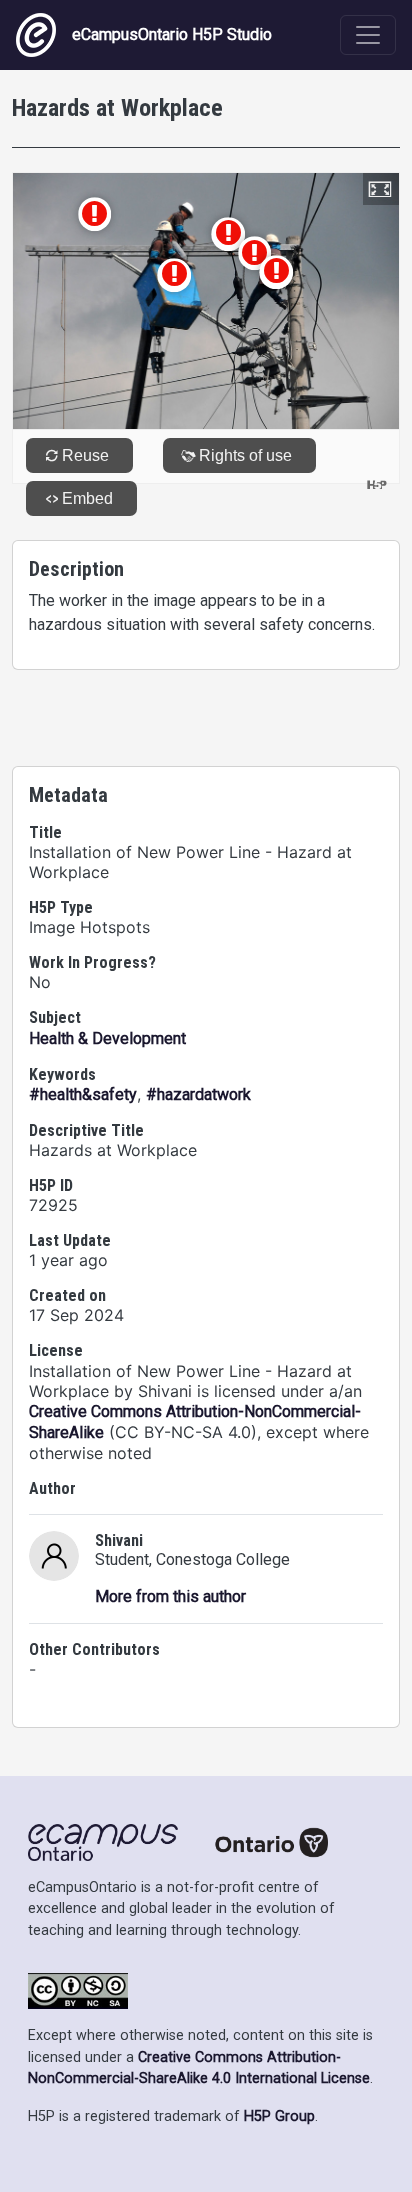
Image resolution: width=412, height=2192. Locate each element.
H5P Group (279, 2116)
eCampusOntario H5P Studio (172, 34)
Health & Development (107, 1038)
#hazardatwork (198, 1094)
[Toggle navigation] (368, 35)
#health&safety (83, 1094)
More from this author (170, 1596)
